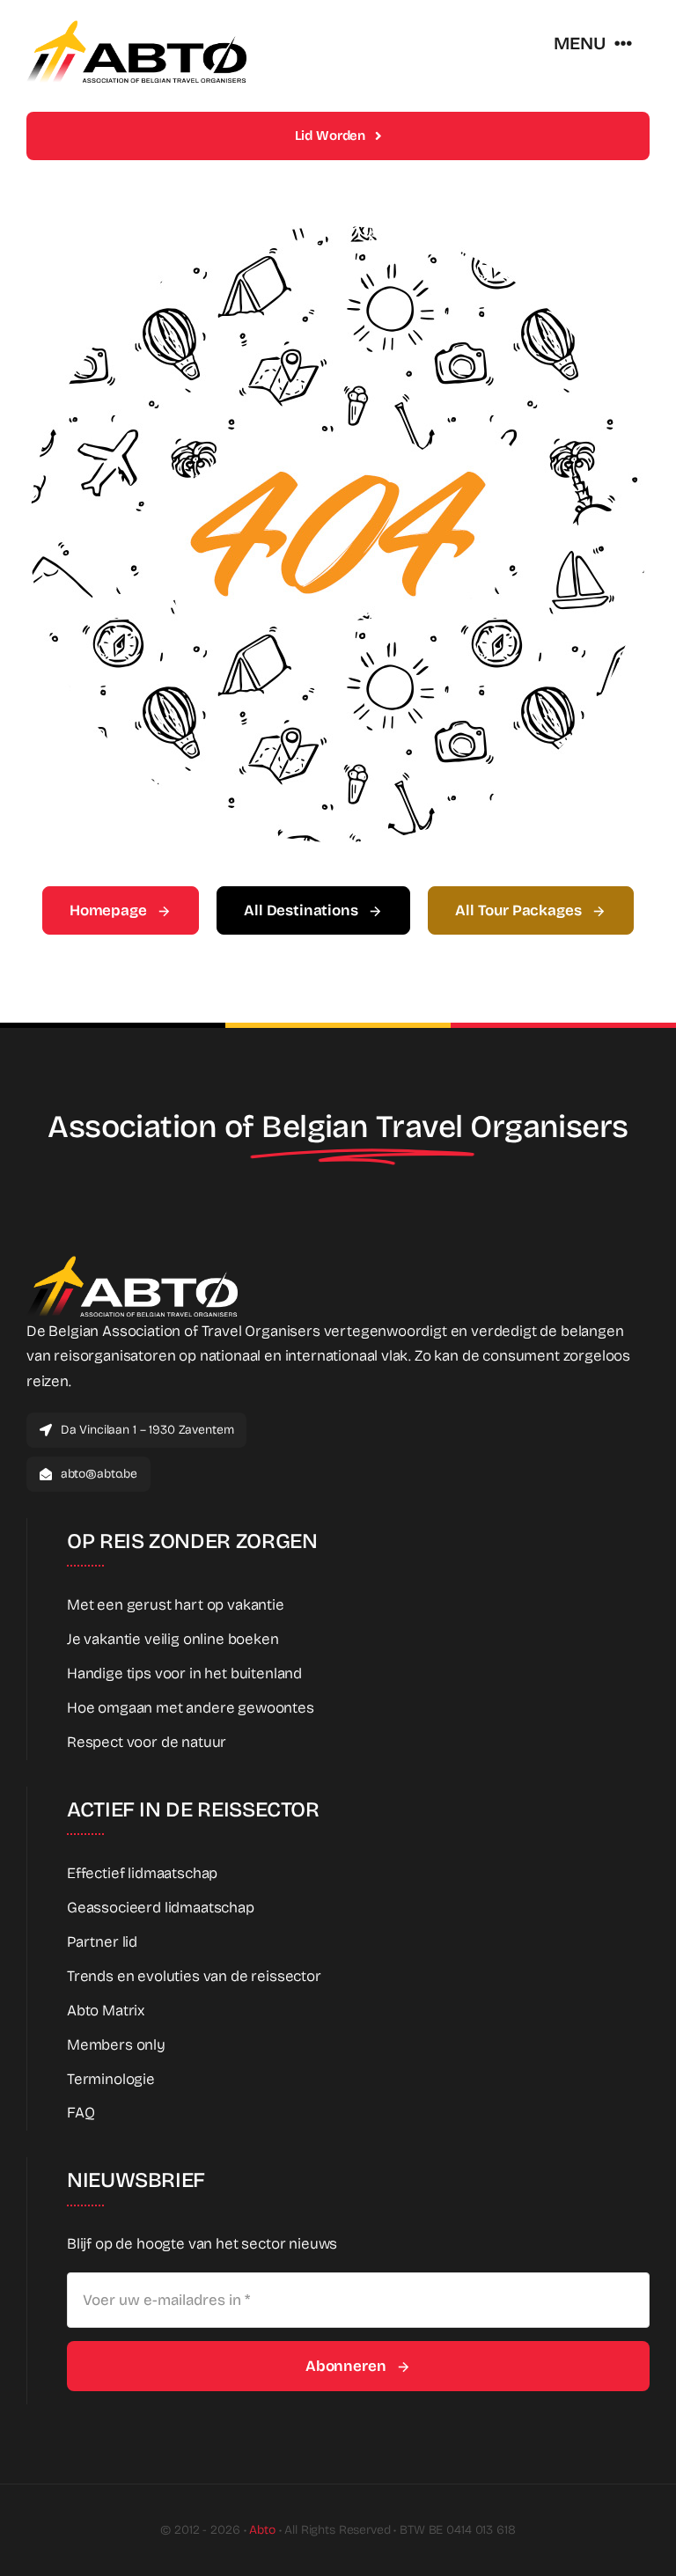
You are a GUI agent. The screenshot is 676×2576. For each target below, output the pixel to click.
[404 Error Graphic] (338, 234)
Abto (262, 2530)
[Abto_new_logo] (136, 25)
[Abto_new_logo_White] (132, 1261)
